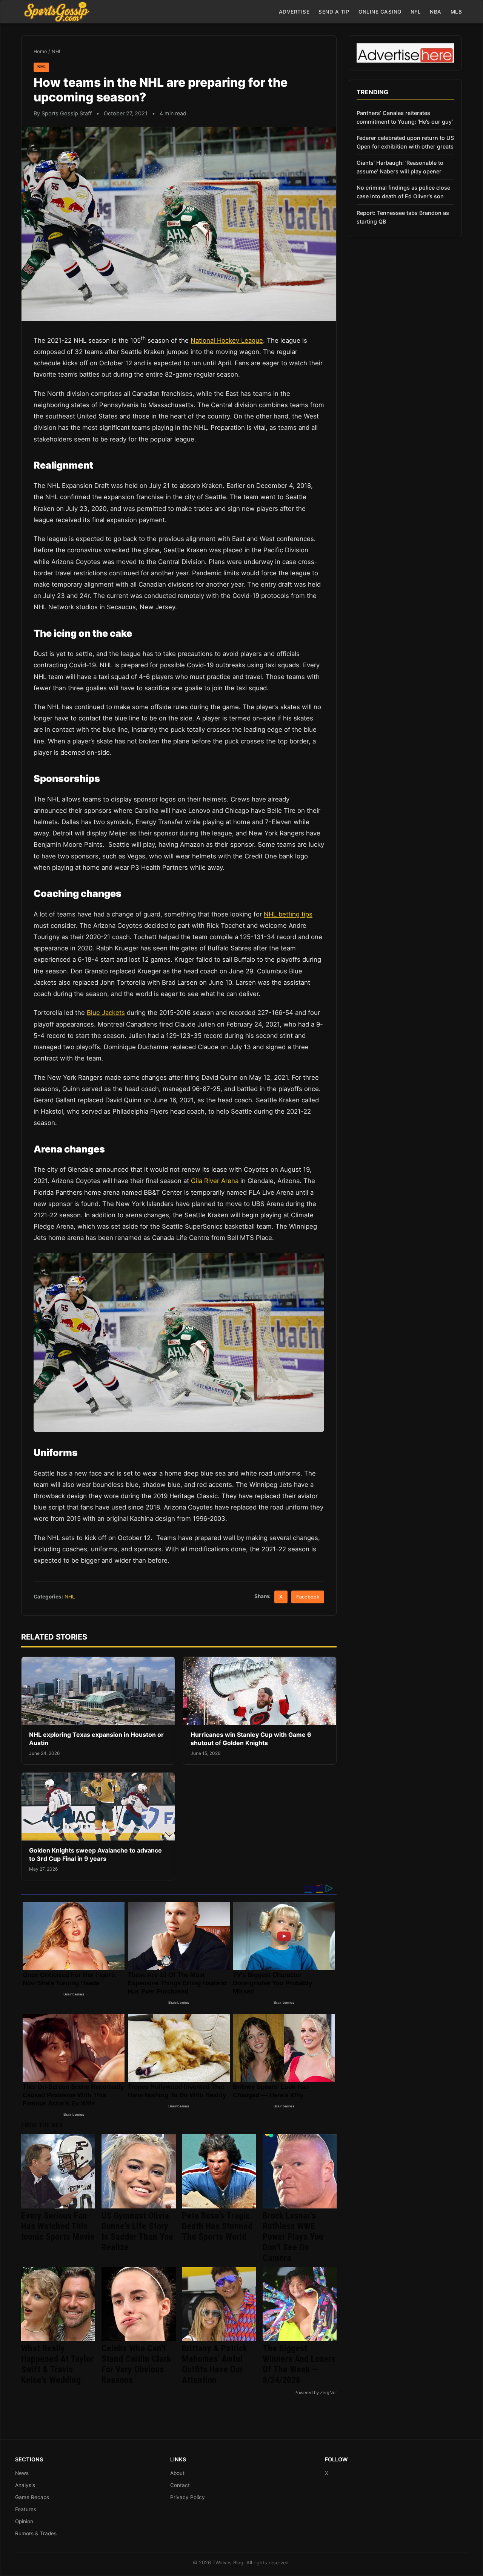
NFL (416, 12)
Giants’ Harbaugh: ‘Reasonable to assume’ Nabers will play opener (400, 167)
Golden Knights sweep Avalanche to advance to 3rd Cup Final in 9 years (95, 1854)
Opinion (24, 2521)
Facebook (308, 1597)
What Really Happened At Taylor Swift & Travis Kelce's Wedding (57, 2364)
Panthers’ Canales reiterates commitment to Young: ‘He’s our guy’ (405, 117)
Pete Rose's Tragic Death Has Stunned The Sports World (217, 2226)
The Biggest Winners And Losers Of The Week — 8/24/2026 (299, 2364)
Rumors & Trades (36, 2533)
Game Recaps (32, 2497)
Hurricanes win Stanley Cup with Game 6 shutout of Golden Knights (251, 1739)
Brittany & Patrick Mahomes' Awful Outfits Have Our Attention (215, 2364)
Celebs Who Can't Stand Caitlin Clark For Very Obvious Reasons (136, 2364)
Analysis (25, 2485)
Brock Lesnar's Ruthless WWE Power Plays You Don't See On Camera (293, 2237)
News (22, 2473)
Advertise (294, 12)
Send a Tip (334, 12)
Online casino (380, 12)
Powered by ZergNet (315, 2393)
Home (40, 51)
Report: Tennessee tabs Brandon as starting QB (403, 217)
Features (26, 2509)
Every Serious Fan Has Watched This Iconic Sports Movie (58, 2226)
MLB (456, 12)
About (177, 2473)
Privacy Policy (188, 2497)
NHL (57, 51)
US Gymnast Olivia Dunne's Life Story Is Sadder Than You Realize (137, 2231)
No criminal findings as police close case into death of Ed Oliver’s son (403, 192)
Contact (180, 2485)
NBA (436, 12)
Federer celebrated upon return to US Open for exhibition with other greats (405, 142)
